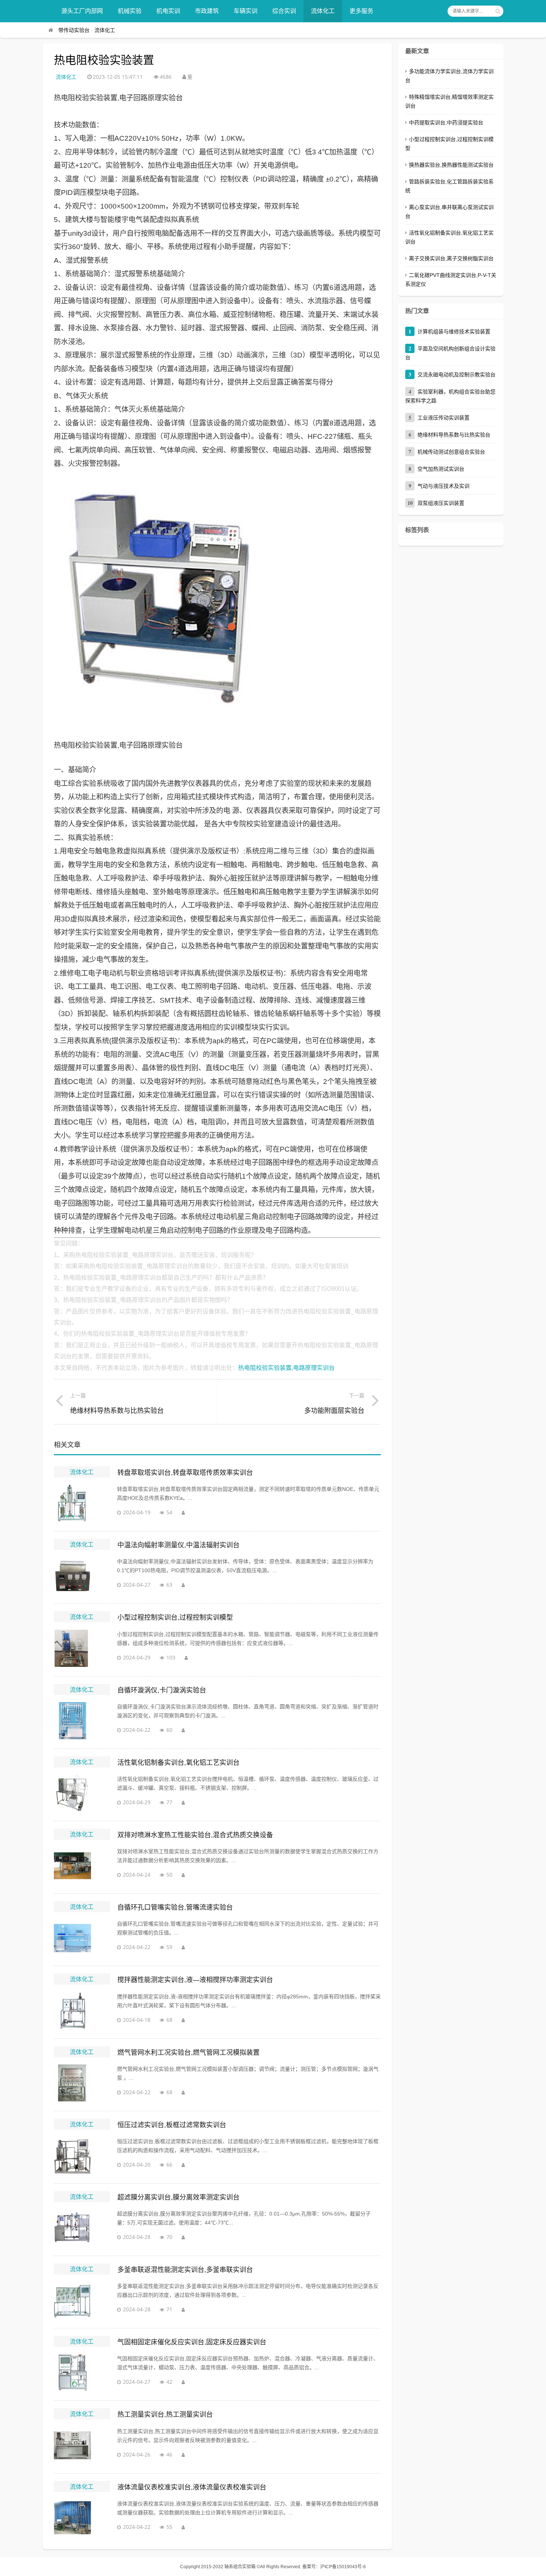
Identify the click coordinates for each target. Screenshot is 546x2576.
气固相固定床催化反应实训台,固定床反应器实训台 (192, 2342)
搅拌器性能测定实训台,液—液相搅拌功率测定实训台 (195, 1980)
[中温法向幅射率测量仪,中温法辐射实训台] (82, 1576)
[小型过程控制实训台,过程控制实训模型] (82, 1648)
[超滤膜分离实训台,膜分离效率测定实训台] (82, 2228)
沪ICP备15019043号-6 (343, 2567)
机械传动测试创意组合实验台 (451, 452)
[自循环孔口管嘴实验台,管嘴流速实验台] (82, 1938)
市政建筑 (207, 11)
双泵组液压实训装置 (441, 503)
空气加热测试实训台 (441, 469)
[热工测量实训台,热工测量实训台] (82, 2445)
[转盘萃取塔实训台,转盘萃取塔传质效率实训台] (82, 1503)
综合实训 (284, 11)
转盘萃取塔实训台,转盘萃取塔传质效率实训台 (185, 1473)
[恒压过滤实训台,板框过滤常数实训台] (82, 2155)
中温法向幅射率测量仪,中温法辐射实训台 (178, 1545)
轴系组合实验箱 (240, 2567)
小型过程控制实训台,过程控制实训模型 (175, 1617)
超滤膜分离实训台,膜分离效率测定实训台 (178, 2197)
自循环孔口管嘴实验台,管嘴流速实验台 (175, 1907)
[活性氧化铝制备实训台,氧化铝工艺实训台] (82, 1793)
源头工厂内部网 (82, 11)
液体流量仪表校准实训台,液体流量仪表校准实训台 (192, 2487)
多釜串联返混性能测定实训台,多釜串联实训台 (185, 2270)
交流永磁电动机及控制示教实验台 (456, 375)
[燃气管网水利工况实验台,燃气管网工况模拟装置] (82, 2083)
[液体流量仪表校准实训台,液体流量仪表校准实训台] (82, 2518)
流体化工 (323, 11)
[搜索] (498, 11)
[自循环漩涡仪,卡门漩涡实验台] (82, 1721)
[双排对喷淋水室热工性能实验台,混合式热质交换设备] (82, 1865)
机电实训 (168, 11)
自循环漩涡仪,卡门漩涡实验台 (162, 1690)
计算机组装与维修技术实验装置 (454, 332)
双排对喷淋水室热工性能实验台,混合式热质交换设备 (195, 1835)
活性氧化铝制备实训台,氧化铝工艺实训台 (178, 1763)
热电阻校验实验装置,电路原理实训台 (286, 1368)
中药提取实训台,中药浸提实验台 (446, 123)
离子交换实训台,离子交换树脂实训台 (451, 258)
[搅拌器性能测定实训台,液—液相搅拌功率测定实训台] (82, 2011)
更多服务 (361, 11)
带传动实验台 (74, 30)
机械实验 (130, 11)
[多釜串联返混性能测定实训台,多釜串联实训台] (82, 2300)
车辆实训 (246, 11)
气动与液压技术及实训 (443, 486)
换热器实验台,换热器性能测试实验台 (451, 165)
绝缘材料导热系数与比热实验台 (454, 435)
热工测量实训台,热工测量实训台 (165, 2415)
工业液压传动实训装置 (443, 418)
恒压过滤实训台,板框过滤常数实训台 (172, 2125)
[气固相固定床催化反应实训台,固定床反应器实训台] (82, 2373)
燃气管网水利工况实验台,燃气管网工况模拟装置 (188, 2053)
